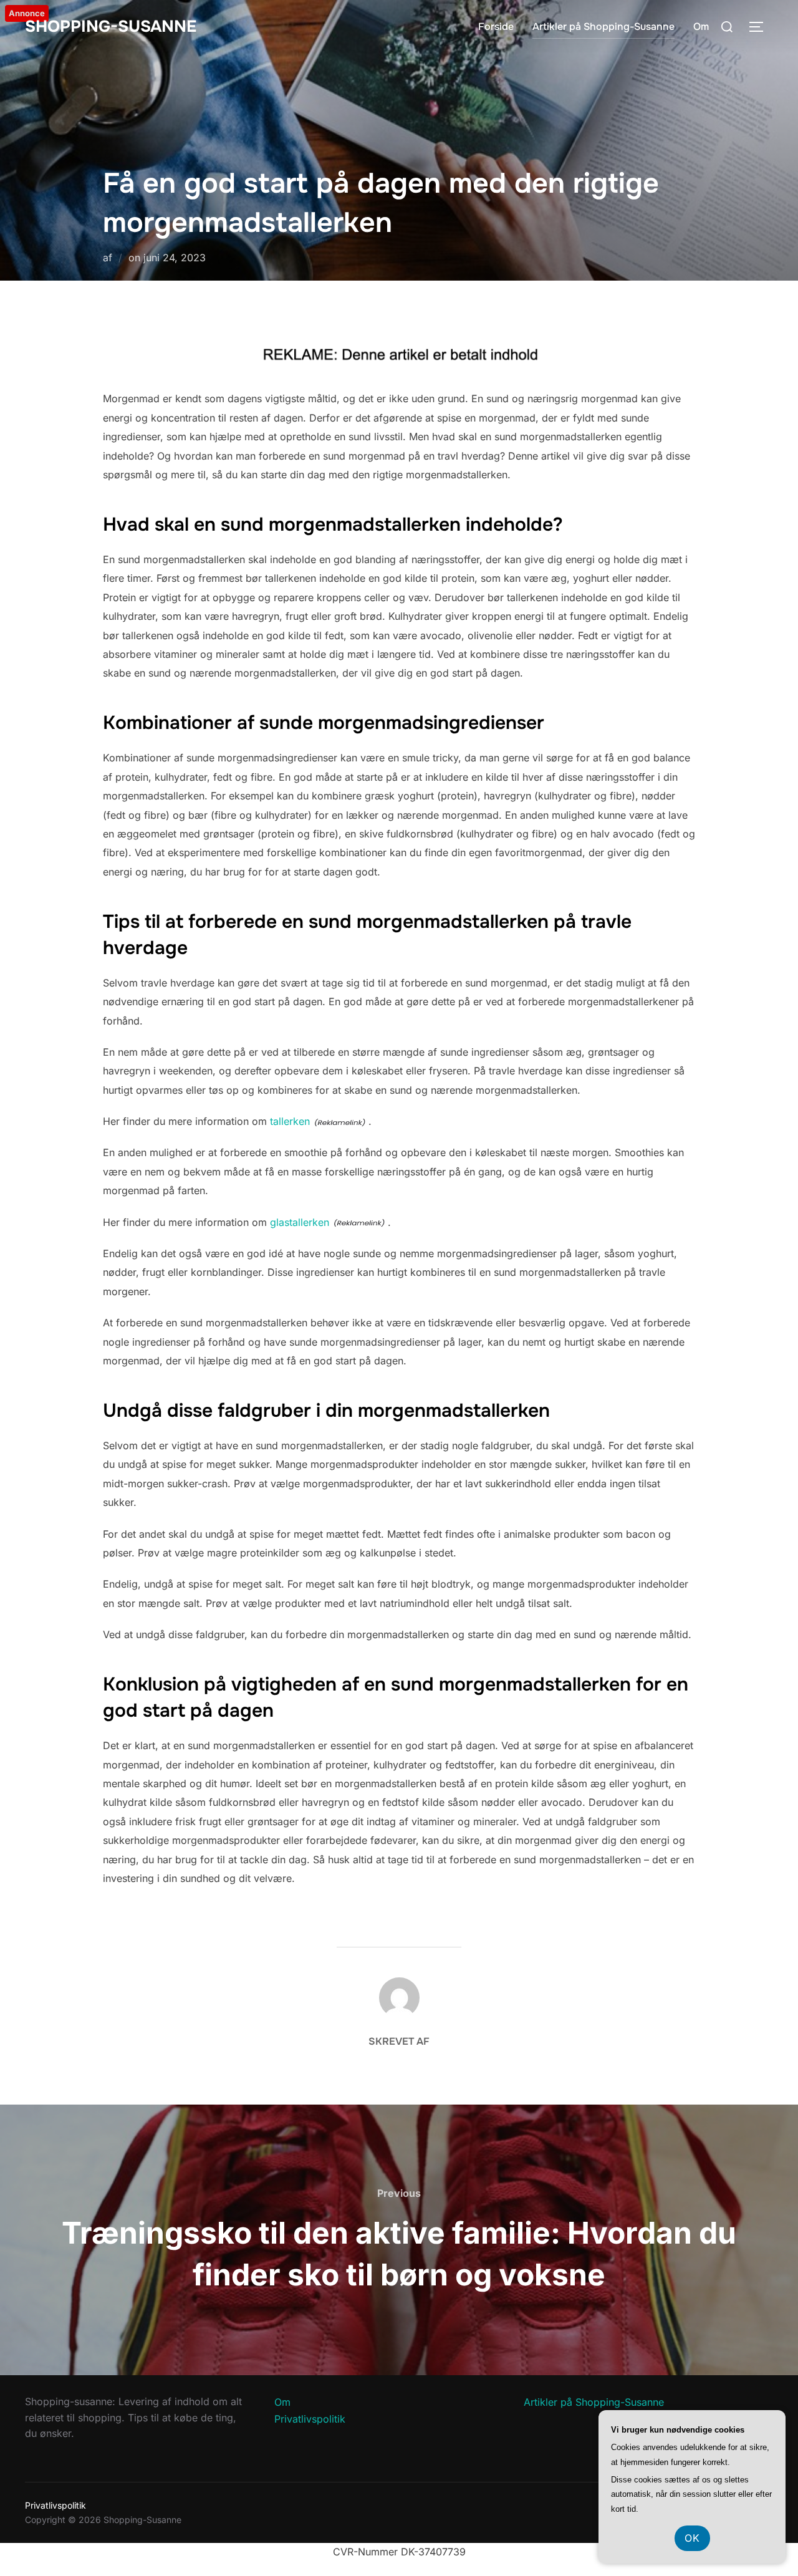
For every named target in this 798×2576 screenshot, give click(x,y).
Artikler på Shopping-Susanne (603, 27)
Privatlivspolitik (310, 2419)
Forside (496, 27)
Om (701, 27)
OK (692, 2538)
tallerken (290, 1121)
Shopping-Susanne (111, 27)
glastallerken (300, 1222)
